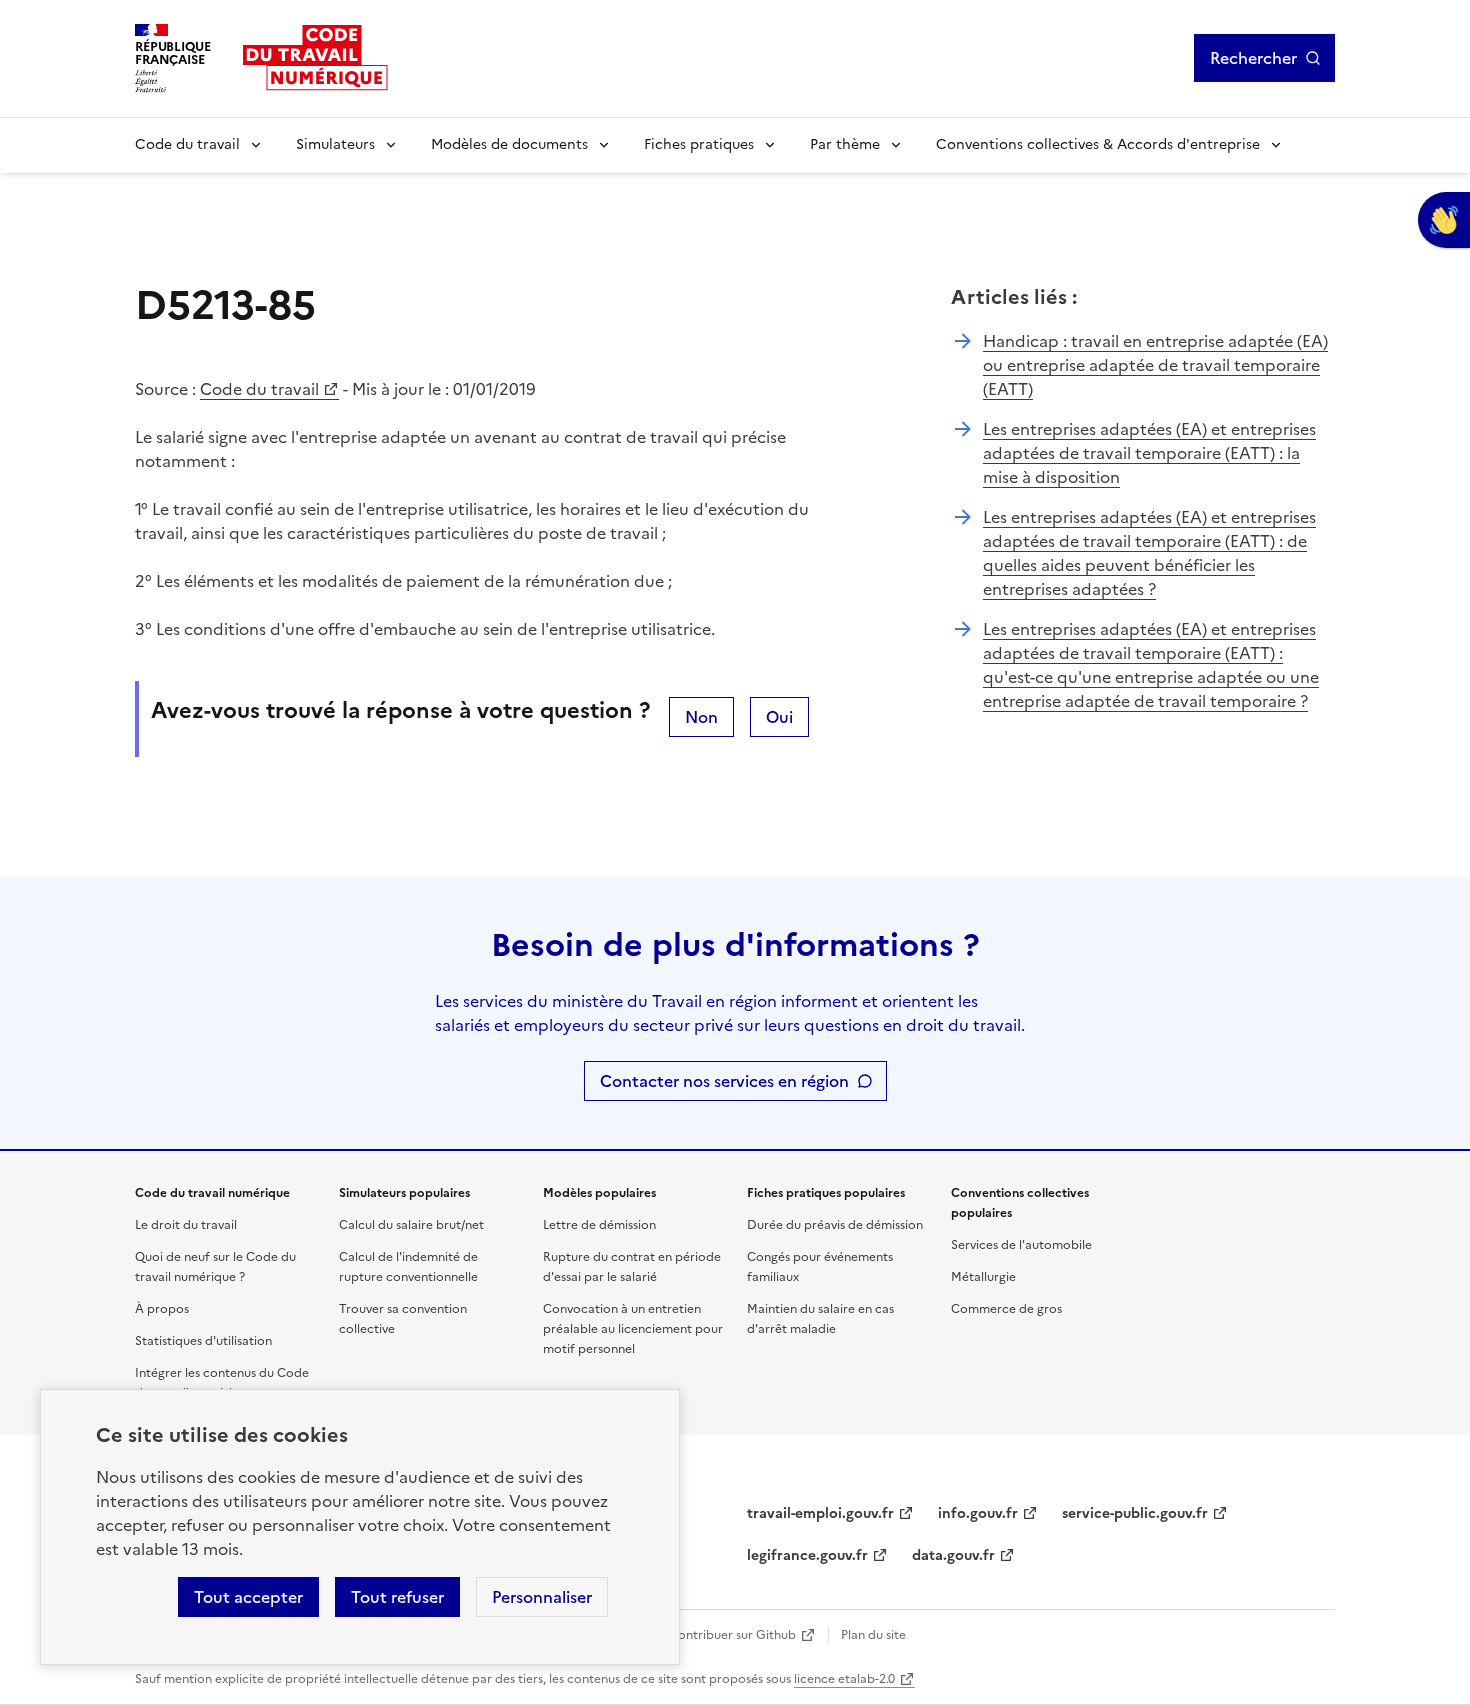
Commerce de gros (1006, 1309)
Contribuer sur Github (732, 1635)
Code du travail (187, 144)
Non (701, 717)
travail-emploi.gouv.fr (820, 1513)
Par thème (845, 144)
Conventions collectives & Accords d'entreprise (1098, 144)
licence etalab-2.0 (844, 1679)
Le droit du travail (186, 1225)
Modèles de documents (509, 144)
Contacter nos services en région (724, 1081)
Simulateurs (335, 144)
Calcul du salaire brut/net (411, 1225)
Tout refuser (397, 1597)
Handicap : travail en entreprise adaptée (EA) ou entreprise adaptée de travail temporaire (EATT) (1155, 365)
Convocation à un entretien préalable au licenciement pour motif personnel (633, 1329)
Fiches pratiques (699, 144)
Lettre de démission (599, 1225)
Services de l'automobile (1021, 1245)
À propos (162, 1309)
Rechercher (1253, 58)
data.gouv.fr (953, 1555)
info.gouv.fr (978, 1513)
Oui (779, 717)
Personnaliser (542, 1597)
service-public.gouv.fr (1135, 1513)
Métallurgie (983, 1277)
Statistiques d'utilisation (203, 1341)
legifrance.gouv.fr (807, 1555)
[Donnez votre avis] (1444, 220)
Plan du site (873, 1635)
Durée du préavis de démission (835, 1225)
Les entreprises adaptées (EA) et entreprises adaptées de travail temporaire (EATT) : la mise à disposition (1149, 453)
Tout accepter (248, 1597)
